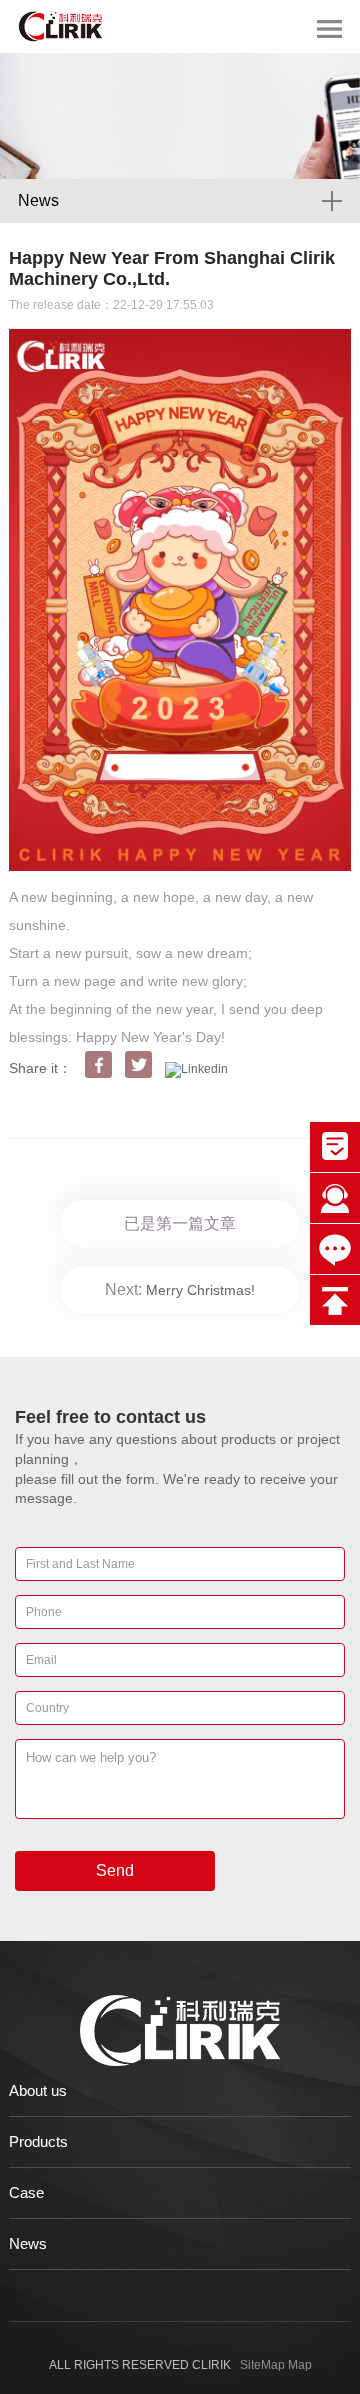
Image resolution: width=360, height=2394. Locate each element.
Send (115, 1870)
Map (300, 2365)
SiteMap (262, 2365)
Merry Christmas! (200, 1290)
